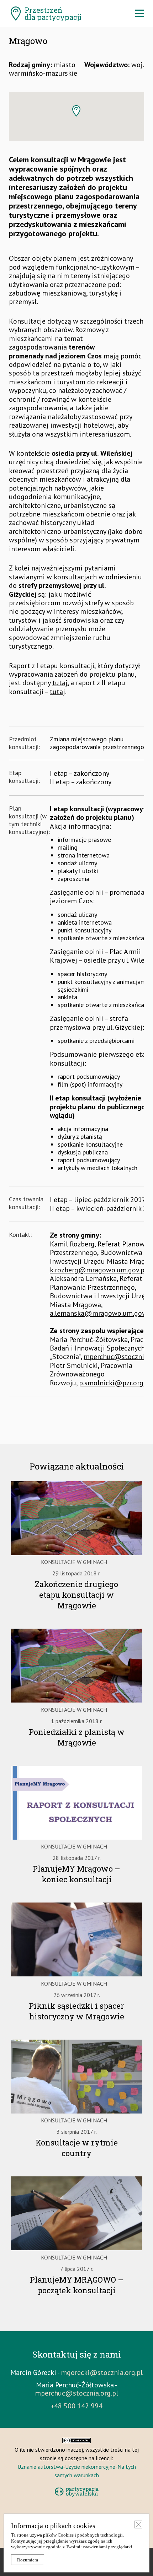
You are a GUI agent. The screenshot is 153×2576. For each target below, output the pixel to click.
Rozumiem (28, 2560)
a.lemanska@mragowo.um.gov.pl (101, 1313)
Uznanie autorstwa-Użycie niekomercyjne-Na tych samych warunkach (77, 2471)
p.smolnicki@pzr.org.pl (115, 1383)
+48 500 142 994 (76, 2406)
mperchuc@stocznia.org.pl (76, 2393)
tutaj (60, 683)
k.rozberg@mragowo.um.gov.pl (98, 1270)
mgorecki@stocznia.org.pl (102, 2372)
